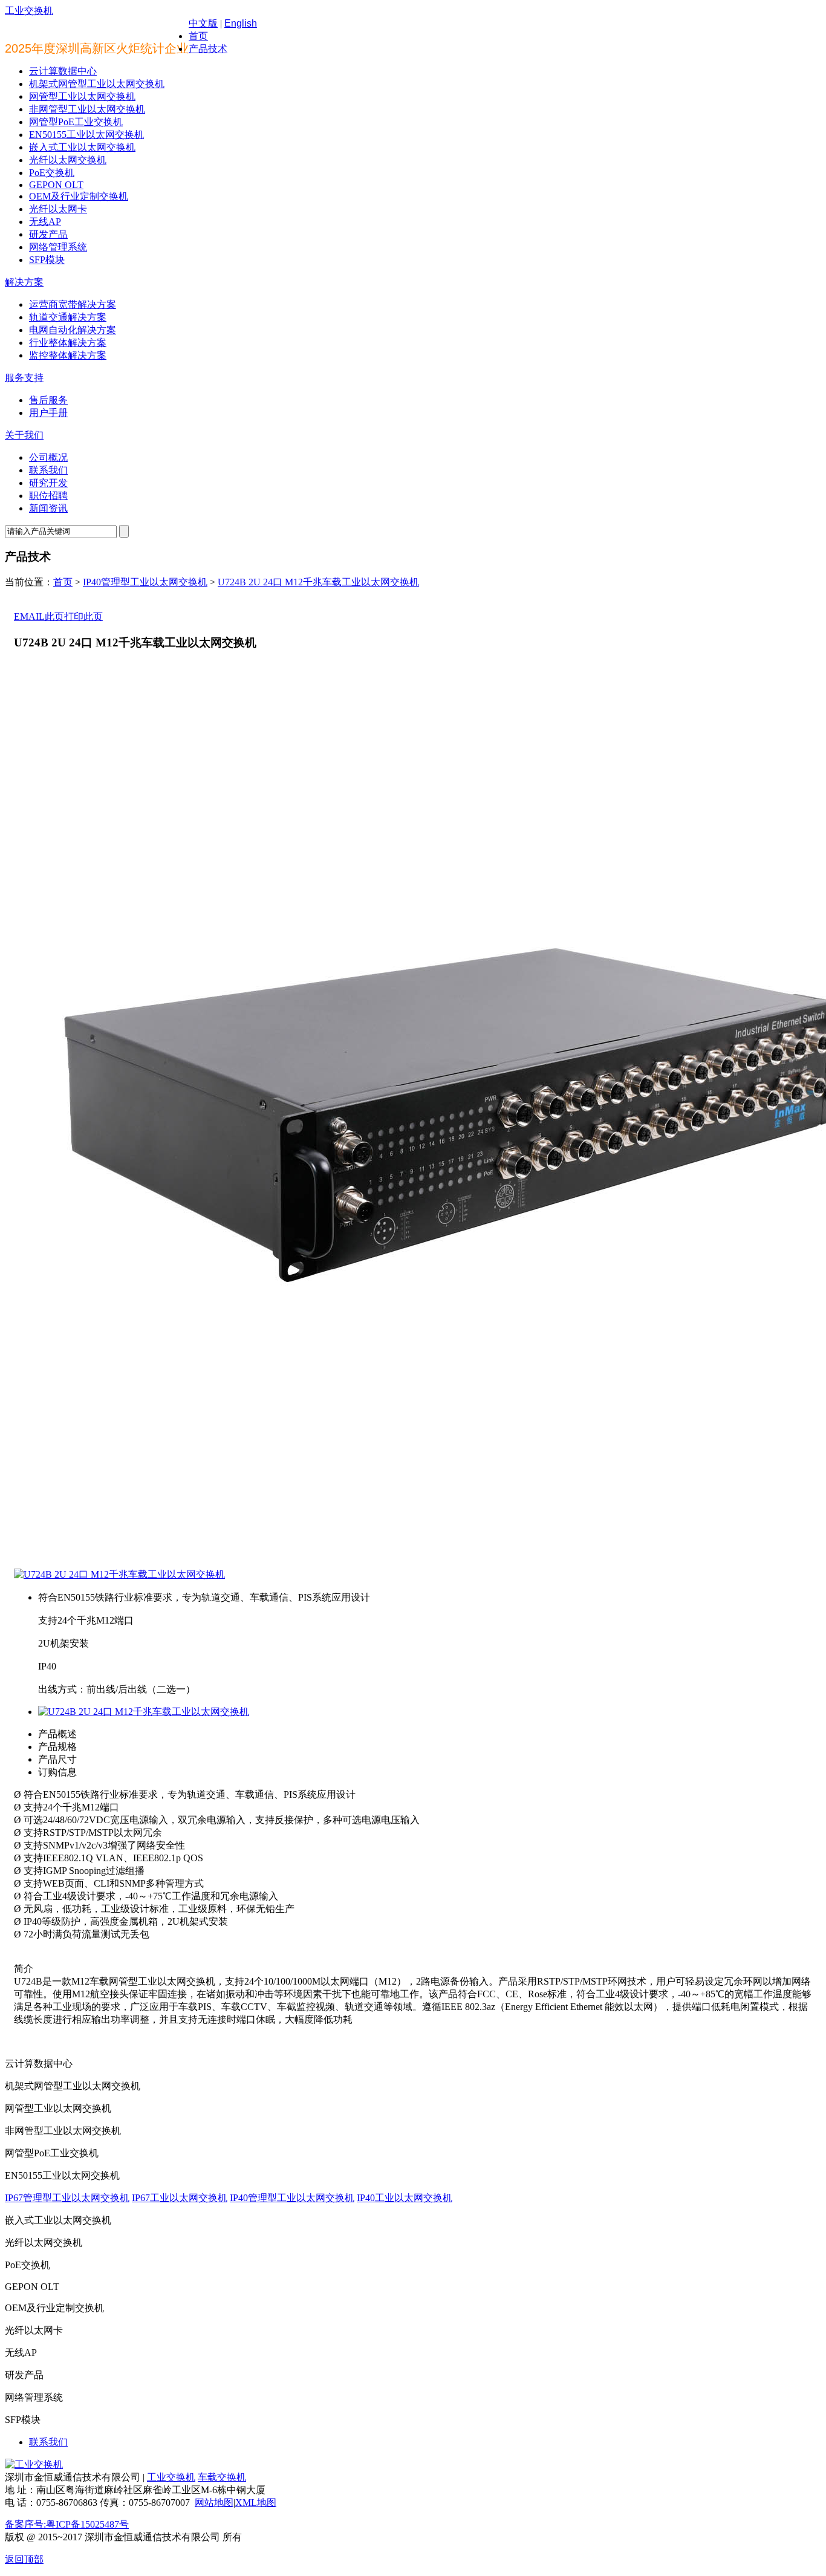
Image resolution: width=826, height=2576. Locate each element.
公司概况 (48, 457)
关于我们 (24, 435)
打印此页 (83, 616)
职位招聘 (48, 496)
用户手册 (48, 413)
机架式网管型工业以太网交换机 (97, 84)
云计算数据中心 (63, 71)
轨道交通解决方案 (68, 317)
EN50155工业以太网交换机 (86, 135)
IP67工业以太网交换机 (180, 2198)
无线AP (45, 222)
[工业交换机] (34, 2464)
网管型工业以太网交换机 (82, 96)
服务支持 (24, 378)
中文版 (203, 23)
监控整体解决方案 (68, 355)
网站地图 (214, 2503)
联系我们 (48, 470)
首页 (198, 36)
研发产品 (48, 234)
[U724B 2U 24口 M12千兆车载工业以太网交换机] (119, 1574)
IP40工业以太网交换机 (405, 2198)
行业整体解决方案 (68, 343)
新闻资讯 (48, 508)
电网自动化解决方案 (73, 330)
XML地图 (256, 2503)
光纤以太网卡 (58, 209)
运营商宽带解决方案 (73, 304)
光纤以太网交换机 (68, 160)
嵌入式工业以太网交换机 (82, 147)
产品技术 (208, 49)
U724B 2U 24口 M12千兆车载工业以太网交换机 (318, 582)
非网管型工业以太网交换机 (87, 109)
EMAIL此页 (39, 616)
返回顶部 (24, 2559)
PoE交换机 (52, 173)
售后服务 (48, 400)
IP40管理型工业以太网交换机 (145, 582)
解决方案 (24, 282)
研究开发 (48, 483)
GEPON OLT (56, 185)
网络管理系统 (58, 247)
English (241, 23)
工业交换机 (29, 11)
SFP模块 (47, 260)
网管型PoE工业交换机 (76, 122)
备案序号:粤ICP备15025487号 (67, 2524)
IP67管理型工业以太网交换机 (67, 2198)
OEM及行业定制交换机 (79, 196)
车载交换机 (222, 2477)
